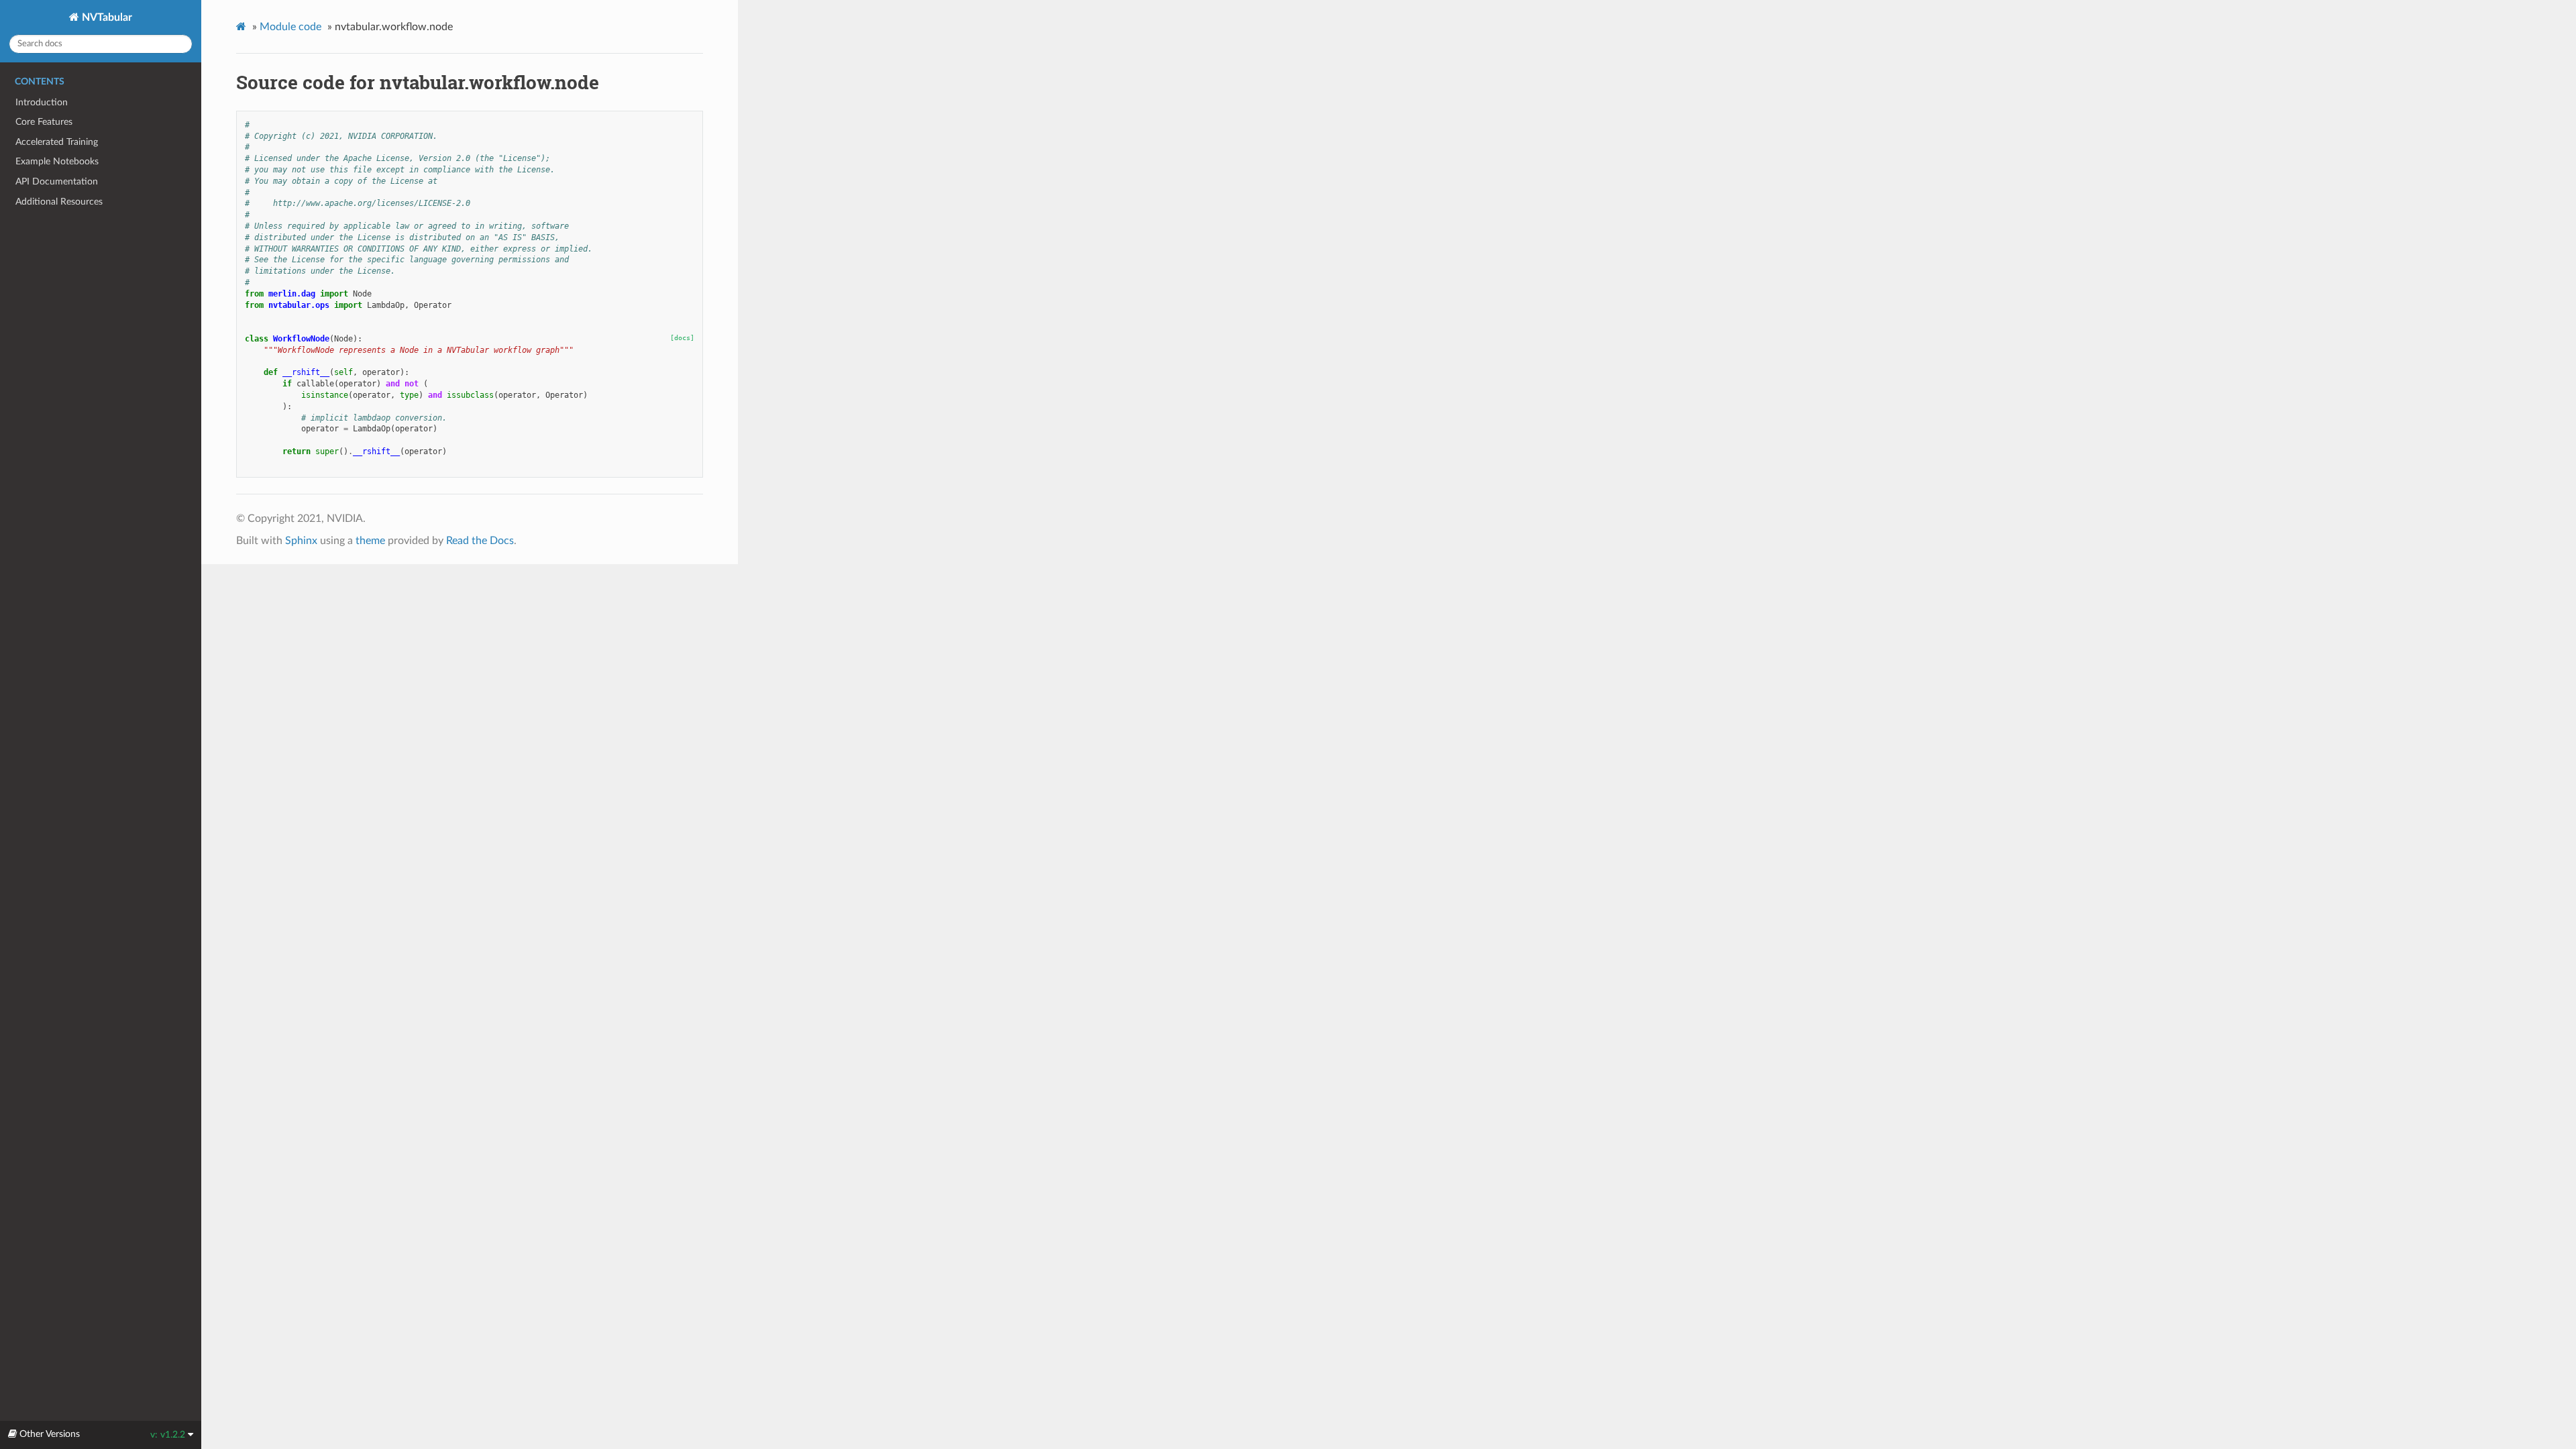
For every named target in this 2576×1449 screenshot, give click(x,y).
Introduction (42, 102)
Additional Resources (59, 202)
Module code (290, 27)
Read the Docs (480, 541)
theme (370, 541)
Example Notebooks (57, 161)
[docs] (682, 338)
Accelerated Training (57, 142)
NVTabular (106, 17)
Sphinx (301, 541)
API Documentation (57, 181)
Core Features (44, 122)
